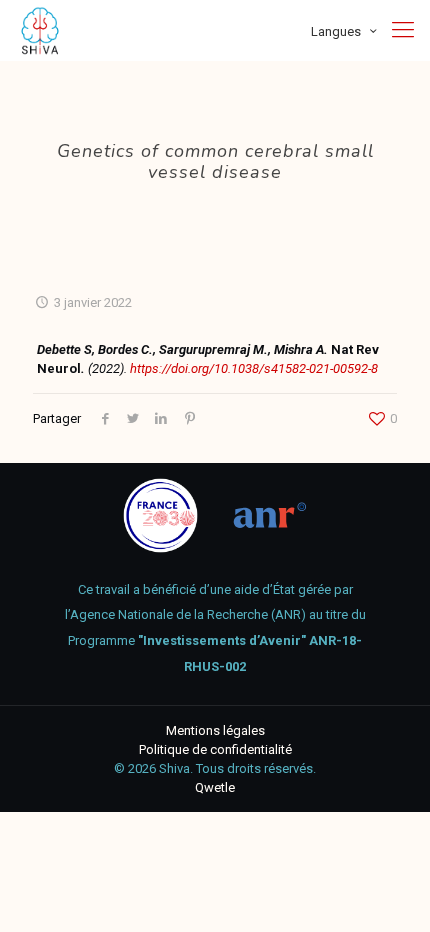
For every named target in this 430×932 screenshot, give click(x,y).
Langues (336, 31)
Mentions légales (215, 730)
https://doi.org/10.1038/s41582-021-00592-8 (254, 368)
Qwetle (215, 787)
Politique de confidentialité (215, 749)
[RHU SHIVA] (40, 30)
